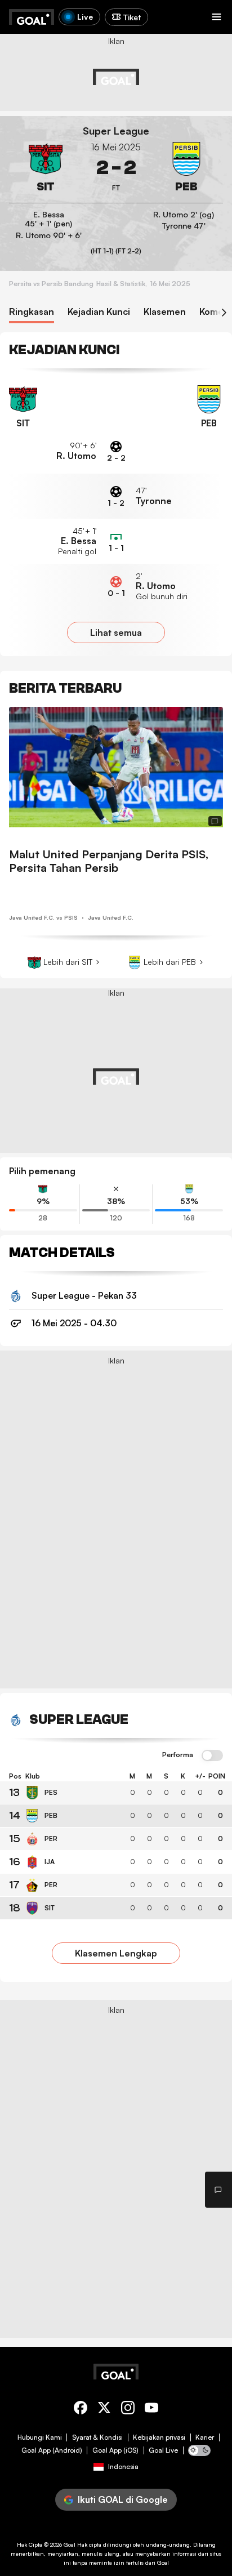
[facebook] (81, 2410)
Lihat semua (116, 632)
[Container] (46, 168)
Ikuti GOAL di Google (123, 2499)
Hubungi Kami (40, 2437)
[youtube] (151, 2410)
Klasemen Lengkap (116, 1953)
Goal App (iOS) (115, 2450)
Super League (116, 131)
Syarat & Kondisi (97, 2437)
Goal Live (163, 2450)
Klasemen (165, 312)
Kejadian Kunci (99, 312)
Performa (178, 1755)
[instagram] (128, 2410)
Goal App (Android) (52, 2450)
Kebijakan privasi (159, 2437)
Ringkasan (32, 312)
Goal (70, 2544)
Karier (205, 2437)
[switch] (212, 1756)
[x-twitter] (104, 2410)
